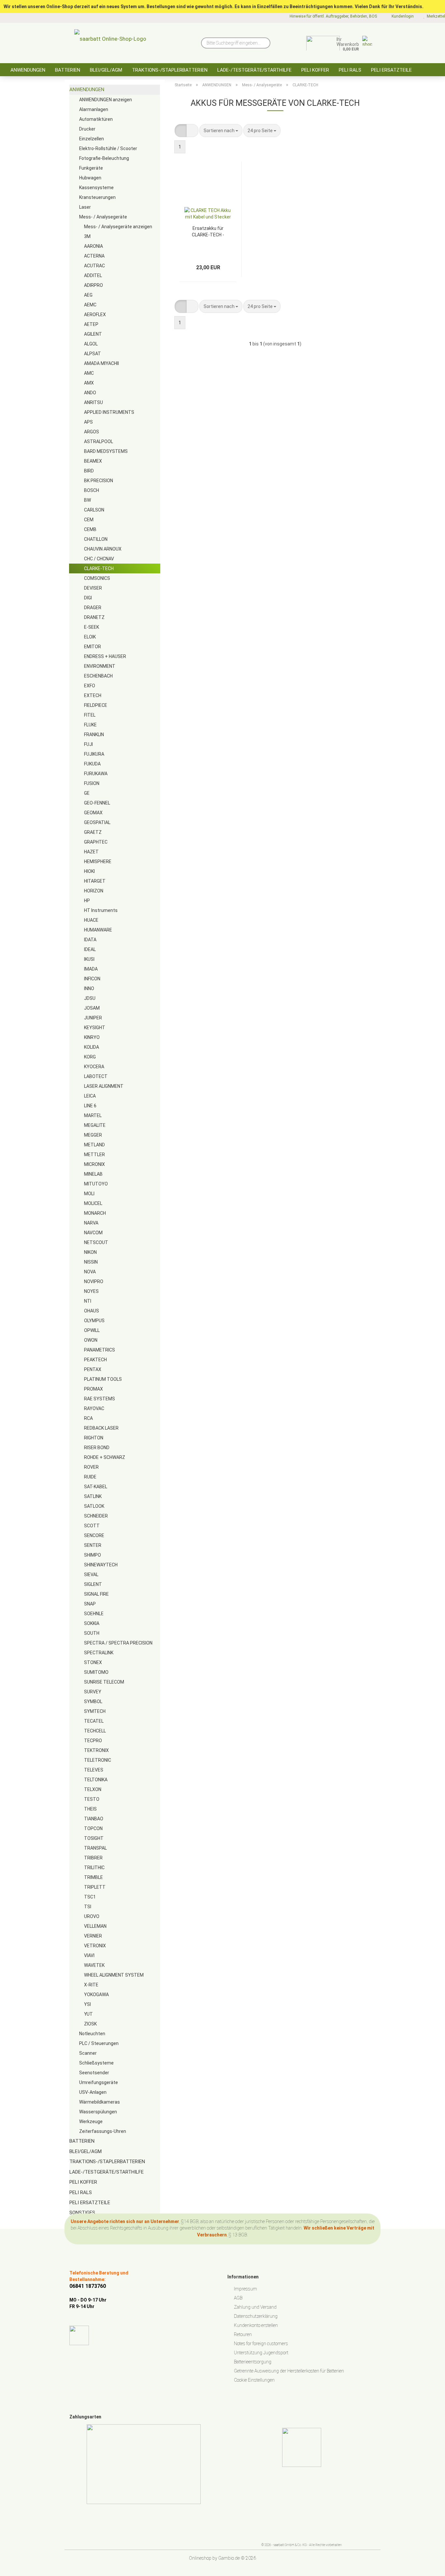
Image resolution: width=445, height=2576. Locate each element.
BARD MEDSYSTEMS (106, 451)
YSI (87, 2004)
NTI (88, 1301)
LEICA (90, 1096)
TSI (88, 1907)
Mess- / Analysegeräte (103, 217)
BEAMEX (93, 461)
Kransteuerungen (97, 197)
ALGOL (91, 344)
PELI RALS (350, 70)
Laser (85, 207)
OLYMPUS (94, 1321)
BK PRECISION (99, 481)
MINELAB (93, 1174)
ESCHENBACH (98, 676)
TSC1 (90, 1897)
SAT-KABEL (96, 1487)
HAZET (91, 852)
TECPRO (93, 1741)
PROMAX (93, 1389)
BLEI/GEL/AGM (106, 70)
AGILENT (93, 334)
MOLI (89, 1194)
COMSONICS (97, 578)
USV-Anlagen (93, 2092)
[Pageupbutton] (427, 2566)
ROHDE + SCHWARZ (105, 1457)
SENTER (93, 1545)
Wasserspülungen (98, 2112)
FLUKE (90, 725)
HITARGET (95, 881)
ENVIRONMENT (100, 666)
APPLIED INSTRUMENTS (109, 412)
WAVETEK (94, 1965)
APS (88, 422)
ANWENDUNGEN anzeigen (106, 100)
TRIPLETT (95, 1887)
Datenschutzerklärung (256, 2316)
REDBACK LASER (101, 1428)
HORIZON (94, 891)
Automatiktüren (96, 119)
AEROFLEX (95, 315)
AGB (238, 2298)
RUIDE (90, 1477)
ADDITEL (93, 275)
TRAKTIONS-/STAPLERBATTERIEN (170, 70)
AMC (89, 373)
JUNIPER (93, 1018)
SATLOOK (94, 1506)
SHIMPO (93, 1555)
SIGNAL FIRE (96, 1594)
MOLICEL (93, 1203)
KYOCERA (94, 1067)
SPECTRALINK (99, 1653)
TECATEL (94, 1721)
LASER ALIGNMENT (104, 1086)
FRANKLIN (94, 735)
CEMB (90, 529)
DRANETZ (94, 617)
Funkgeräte (91, 168)
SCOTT (92, 1526)
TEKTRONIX (96, 1750)
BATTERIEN (68, 70)
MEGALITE (95, 1125)
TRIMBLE (93, 1877)
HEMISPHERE (98, 861)
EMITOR (93, 647)
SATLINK (93, 1496)
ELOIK (90, 637)
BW (87, 500)
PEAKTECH (95, 1360)
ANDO (90, 393)
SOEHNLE (94, 1614)
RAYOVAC (94, 1408)
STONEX (93, 1662)
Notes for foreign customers (261, 2344)
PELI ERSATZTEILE (391, 70)
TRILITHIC (94, 1868)
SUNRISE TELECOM (104, 1682)
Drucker (87, 129)
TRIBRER (93, 1858)
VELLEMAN (95, 1926)
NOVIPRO (94, 1281)
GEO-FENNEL (97, 803)
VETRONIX (95, 1946)
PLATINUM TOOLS (103, 1379)
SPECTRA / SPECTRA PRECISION (118, 1643)
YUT (88, 2014)
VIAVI (89, 1955)
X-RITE (91, 1985)
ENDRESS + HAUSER (105, 656)
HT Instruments (101, 910)
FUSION (92, 783)
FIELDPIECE (96, 705)
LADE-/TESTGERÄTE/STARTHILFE (254, 70)
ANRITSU (93, 402)
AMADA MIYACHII (101, 363)
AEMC (90, 305)
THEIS (90, 1809)
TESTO (92, 1799)
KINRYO (92, 1037)
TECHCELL (95, 1731)
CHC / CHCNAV (99, 559)
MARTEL (93, 1115)
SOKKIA (92, 1623)
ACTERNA (94, 256)
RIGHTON (94, 1438)
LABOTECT (96, 1076)
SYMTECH (95, 1711)
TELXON (93, 1789)
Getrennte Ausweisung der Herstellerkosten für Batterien (289, 2371)
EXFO (90, 686)
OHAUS (92, 1311)
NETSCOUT (96, 1242)
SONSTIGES (82, 2213)
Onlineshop (200, 2558)
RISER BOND (97, 1448)
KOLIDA (92, 1047)
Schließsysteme (96, 2063)
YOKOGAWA (96, 1995)
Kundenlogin (402, 16)
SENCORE (94, 1535)
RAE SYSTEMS (100, 1399)
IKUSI (89, 959)
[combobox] (221, 131)
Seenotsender (94, 2073)
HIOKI (89, 871)
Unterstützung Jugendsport (261, 2353)
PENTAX (93, 1369)
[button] (181, 131)
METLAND (94, 1145)
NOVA (90, 1272)
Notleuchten (92, 2034)
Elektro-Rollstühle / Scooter (108, 148)
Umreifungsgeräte (99, 2082)
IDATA (90, 940)
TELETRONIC (98, 1760)
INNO (89, 988)
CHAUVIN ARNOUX (103, 549)
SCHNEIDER (96, 1516)
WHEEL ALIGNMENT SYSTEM (114, 1975)
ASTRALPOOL (99, 441)
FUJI (88, 744)
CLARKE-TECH (99, 568)
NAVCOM (93, 1233)
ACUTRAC (94, 266)
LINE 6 (90, 1106)
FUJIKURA (94, 754)
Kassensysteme (96, 188)
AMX (89, 383)
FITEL (90, 715)
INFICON (92, 979)
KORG (90, 1057)
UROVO (92, 1916)
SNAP (90, 1604)
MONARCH (95, 1213)
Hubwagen (90, 178)
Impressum (245, 2289)
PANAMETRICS (100, 1350)
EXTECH (93, 695)
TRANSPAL (95, 1848)
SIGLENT (93, 1584)
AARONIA (93, 246)
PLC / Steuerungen (99, 2043)
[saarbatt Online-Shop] (110, 41)
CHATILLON (96, 539)
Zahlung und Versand (255, 2307)
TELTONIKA (96, 1780)
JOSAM (92, 1008)
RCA (88, 1418)
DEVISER (93, 588)
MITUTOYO (96, 1184)
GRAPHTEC (96, 842)
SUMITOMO (96, 1672)
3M (87, 236)
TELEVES (94, 1770)
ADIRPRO (93, 285)
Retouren (243, 2334)
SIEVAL (91, 1575)
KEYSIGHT (95, 1028)
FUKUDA (92, 764)
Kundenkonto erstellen (256, 2325)
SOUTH (92, 1633)
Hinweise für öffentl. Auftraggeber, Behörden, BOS (333, 16)
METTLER (94, 1155)
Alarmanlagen (94, 109)
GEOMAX (93, 813)
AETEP (91, 324)
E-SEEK (92, 627)
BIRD (89, 471)
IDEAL (90, 949)
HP (87, 901)
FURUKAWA (96, 774)
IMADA (91, 969)
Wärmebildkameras (100, 2102)
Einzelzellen (92, 139)
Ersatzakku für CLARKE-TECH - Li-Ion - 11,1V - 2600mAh (208, 231)
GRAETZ (93, 832)
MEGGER (93, 1135)
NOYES (91, 1291)
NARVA (91, 1223)
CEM (89, 520)
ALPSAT (93, 354)
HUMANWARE (98, 930)
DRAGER (93, 608)
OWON (91, 1340)
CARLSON (94, 510)
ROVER (91, 1467)
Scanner (88, 2053)
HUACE (91, 920)
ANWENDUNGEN (28, 70)
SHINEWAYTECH (101, 1565)
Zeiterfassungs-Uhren (103, 2131)
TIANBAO (94, 1819)
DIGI (88, 598)
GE (87, 793)
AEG (88, 295)
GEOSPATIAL (97, 822)
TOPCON (93, 1828)
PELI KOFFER (315, 70)
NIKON (90, 1252)
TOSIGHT (94, 1838)
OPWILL (92, 1330)
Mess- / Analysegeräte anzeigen (118, 227)
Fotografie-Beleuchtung (104, 158)
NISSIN (91, 1262)
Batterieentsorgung (253, 2362)
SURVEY (93, 1692)
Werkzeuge (91, 2121)
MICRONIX (94, 1164)
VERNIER (93, 1936)
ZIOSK (90, 2024)
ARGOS (92, 432)
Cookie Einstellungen (254, 2380)
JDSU (90, 998)
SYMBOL (93, 1701)
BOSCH (92, 490)
